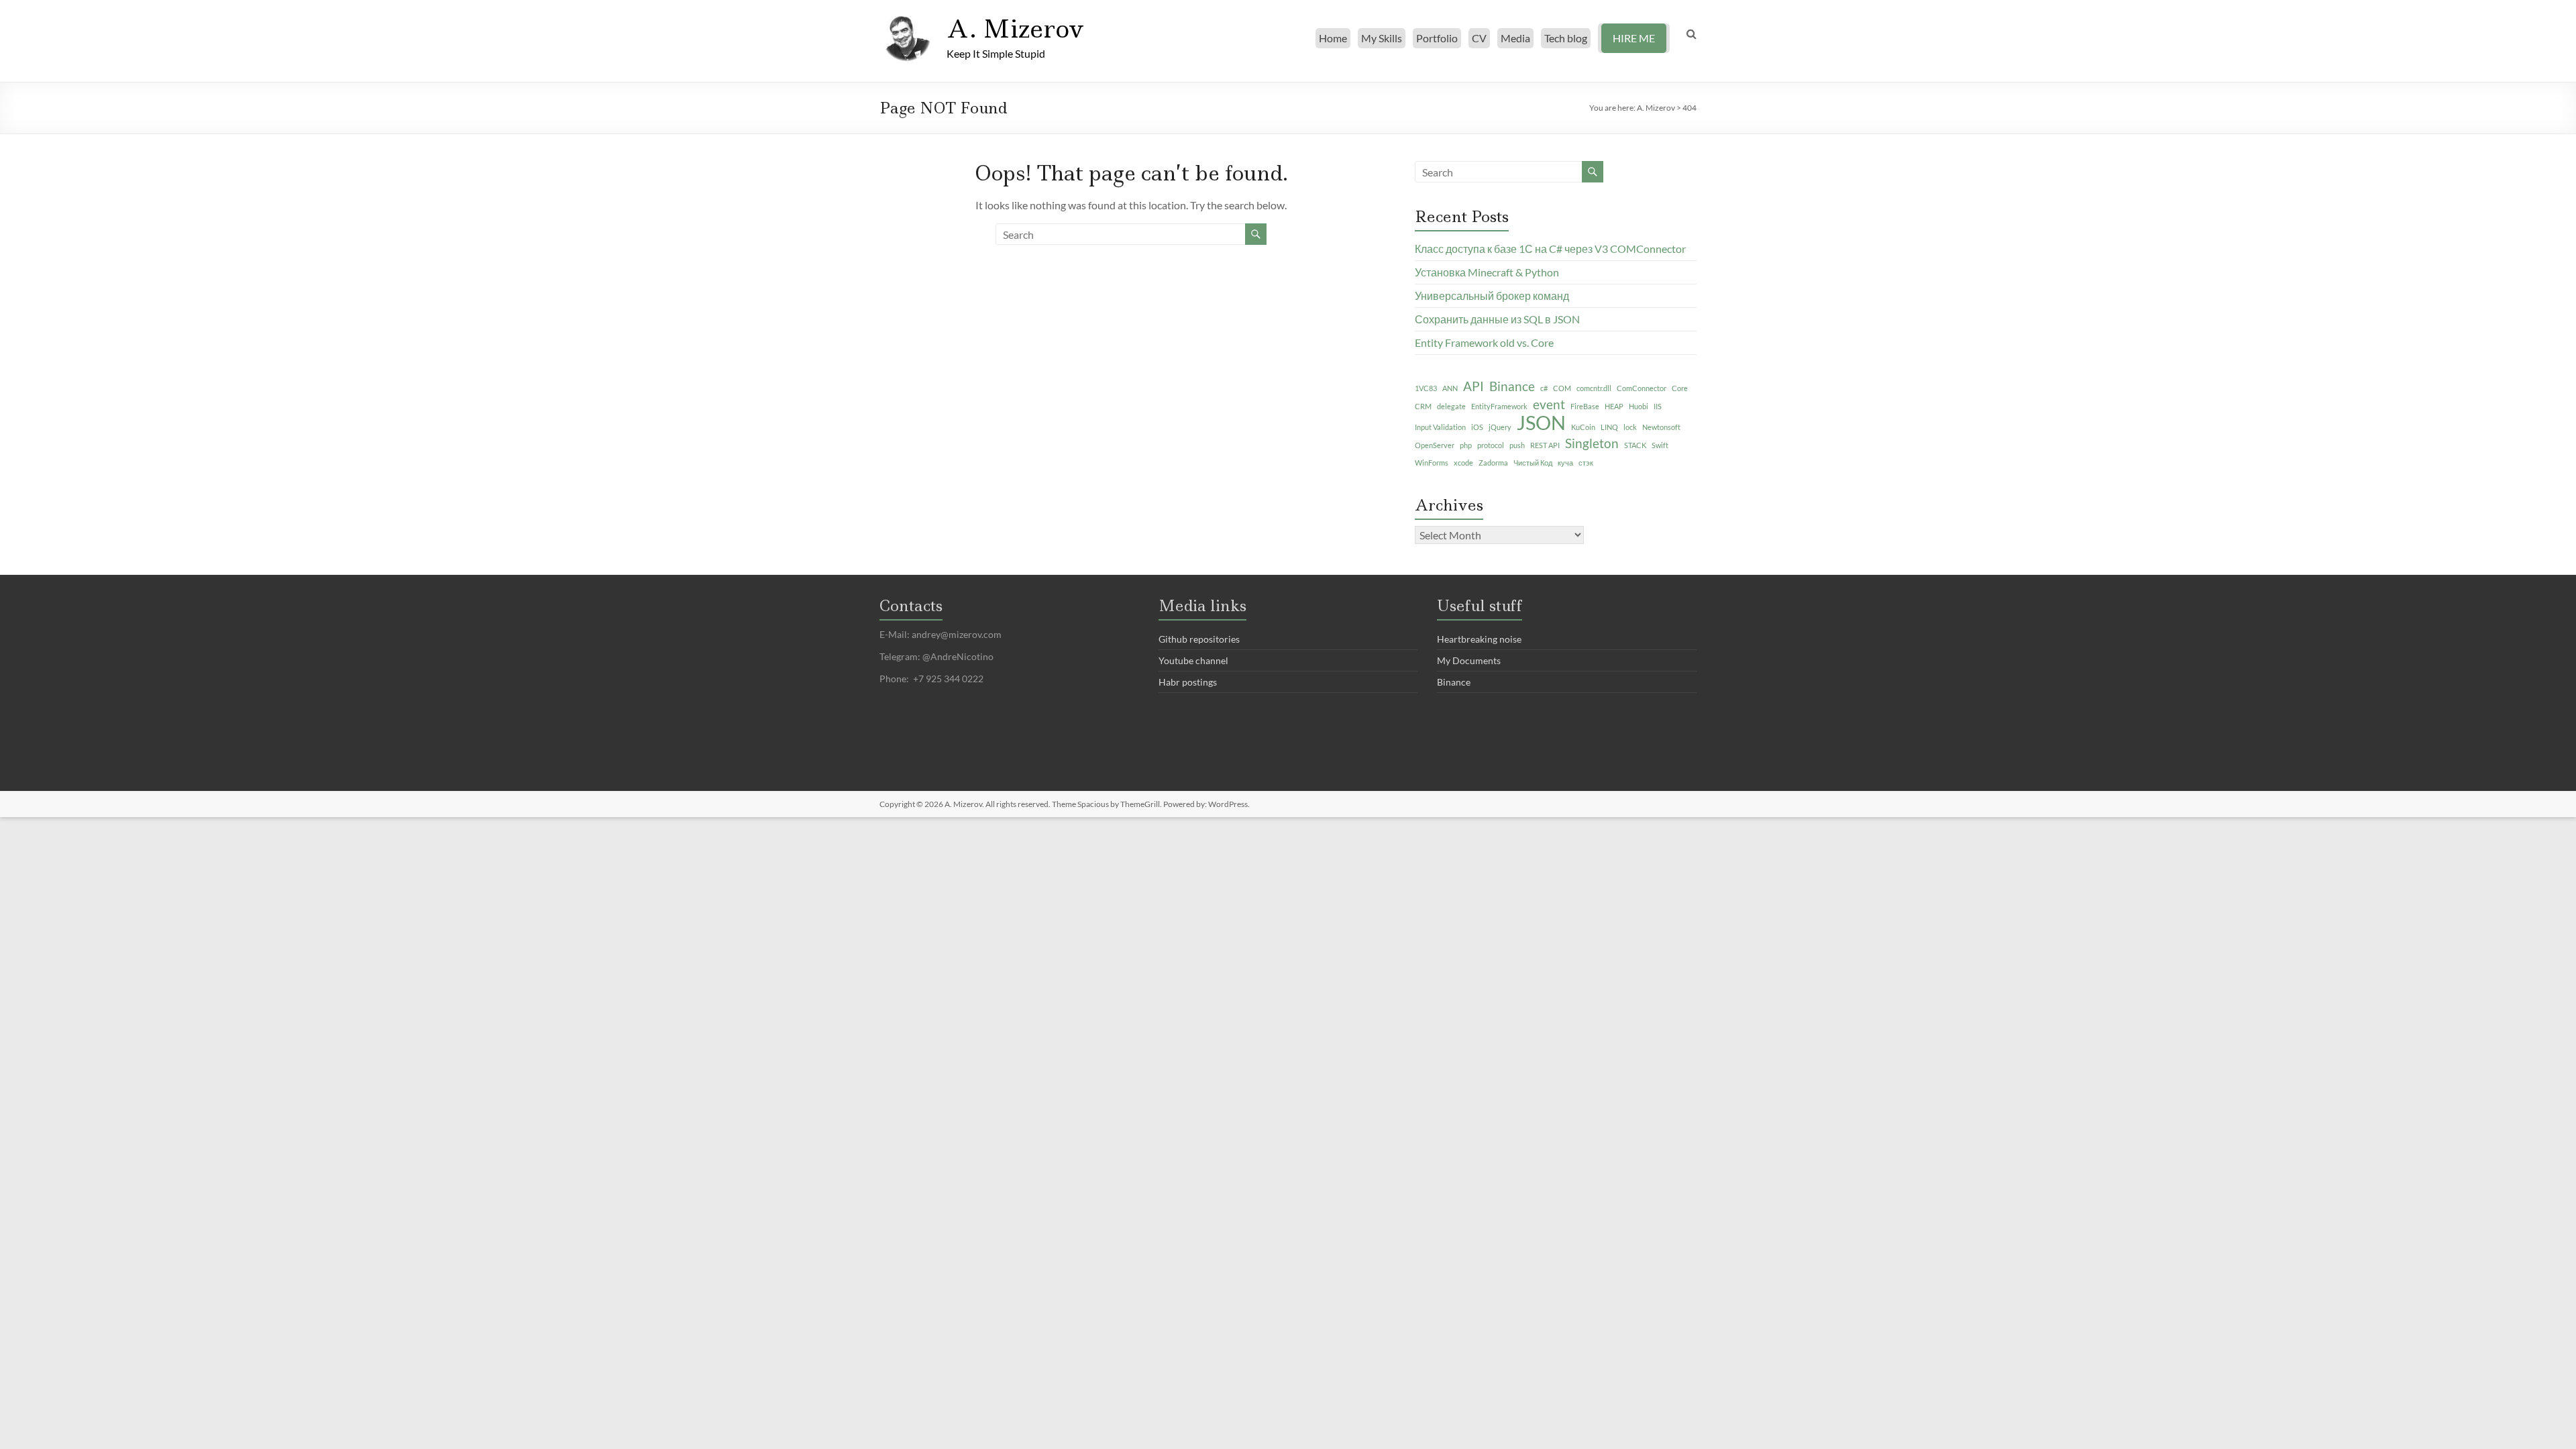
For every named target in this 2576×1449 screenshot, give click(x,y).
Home (1333, 38)
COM (1562, 388)
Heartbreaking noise (1479, 639)
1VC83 (1426, 388)
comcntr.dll (1594, 388)
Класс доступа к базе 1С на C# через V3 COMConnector (1550, 249)
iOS (1477, 427)
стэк (1586, 463)
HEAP (1614, 406)
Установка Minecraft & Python (1487, 272)
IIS (1658, 406)
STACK (1635, 445)
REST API (1545, 445)
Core (1680, 388)
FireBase (1585, 406)
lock (1630, 427)
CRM (1423, 406)
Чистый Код (1533, 463)
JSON (1541, 423)
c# (1544, 388)
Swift (1660, 445)
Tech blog (1566, 38)
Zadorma (1493, 463)
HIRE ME (1634, 38)
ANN (1450, 388)
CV (1479, 38)
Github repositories (1199, 639)
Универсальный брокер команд (1492, 296)
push (1517, 445)
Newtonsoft (1661, 427)
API (1473, 386)
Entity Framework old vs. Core (1484, 342)
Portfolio (1437, 38)
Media (1515, 38)
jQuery (1500, 427)
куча (1565, 463)
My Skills (1382, 38)
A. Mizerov (1015, 29)
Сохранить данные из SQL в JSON (1497, 319)
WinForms (1432, 463)
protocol (1491, 445)
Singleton (1592, 443)
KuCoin (1583, 427)
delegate (1451, 406)
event (1549, 404)
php (1466, 445)
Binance (1512, 386)
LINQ (1609, 427)
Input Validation (1440, 427)
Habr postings (1188, 682)
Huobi (1639, 406)
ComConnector (1642, 388)
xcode (1463, 463)
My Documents (1469, 660)
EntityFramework (1499, 406)
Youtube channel (1193, 660)
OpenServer (1435, 445)
